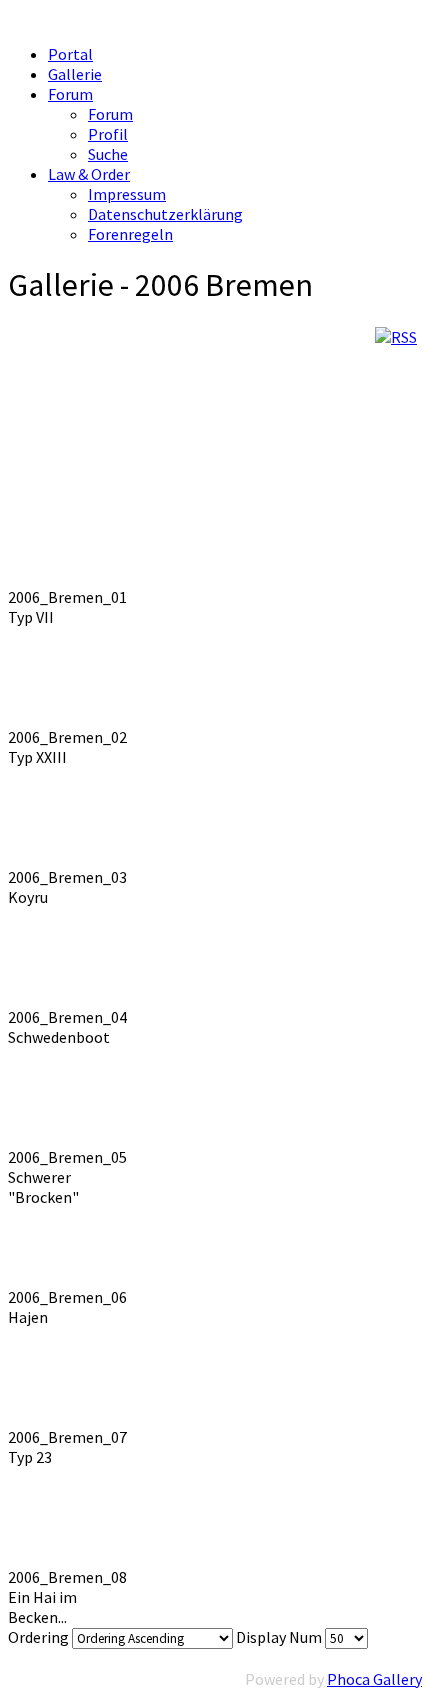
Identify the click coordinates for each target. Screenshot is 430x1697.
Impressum (127, 194)
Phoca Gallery (374, 1679)
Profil (108, 134)
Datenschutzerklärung (165, 214)
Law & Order (89, 174)
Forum (70, 94)
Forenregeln (130, 234)
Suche (108, 154)
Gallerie (75, 74)
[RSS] (396, 337)
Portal (70, 54)
